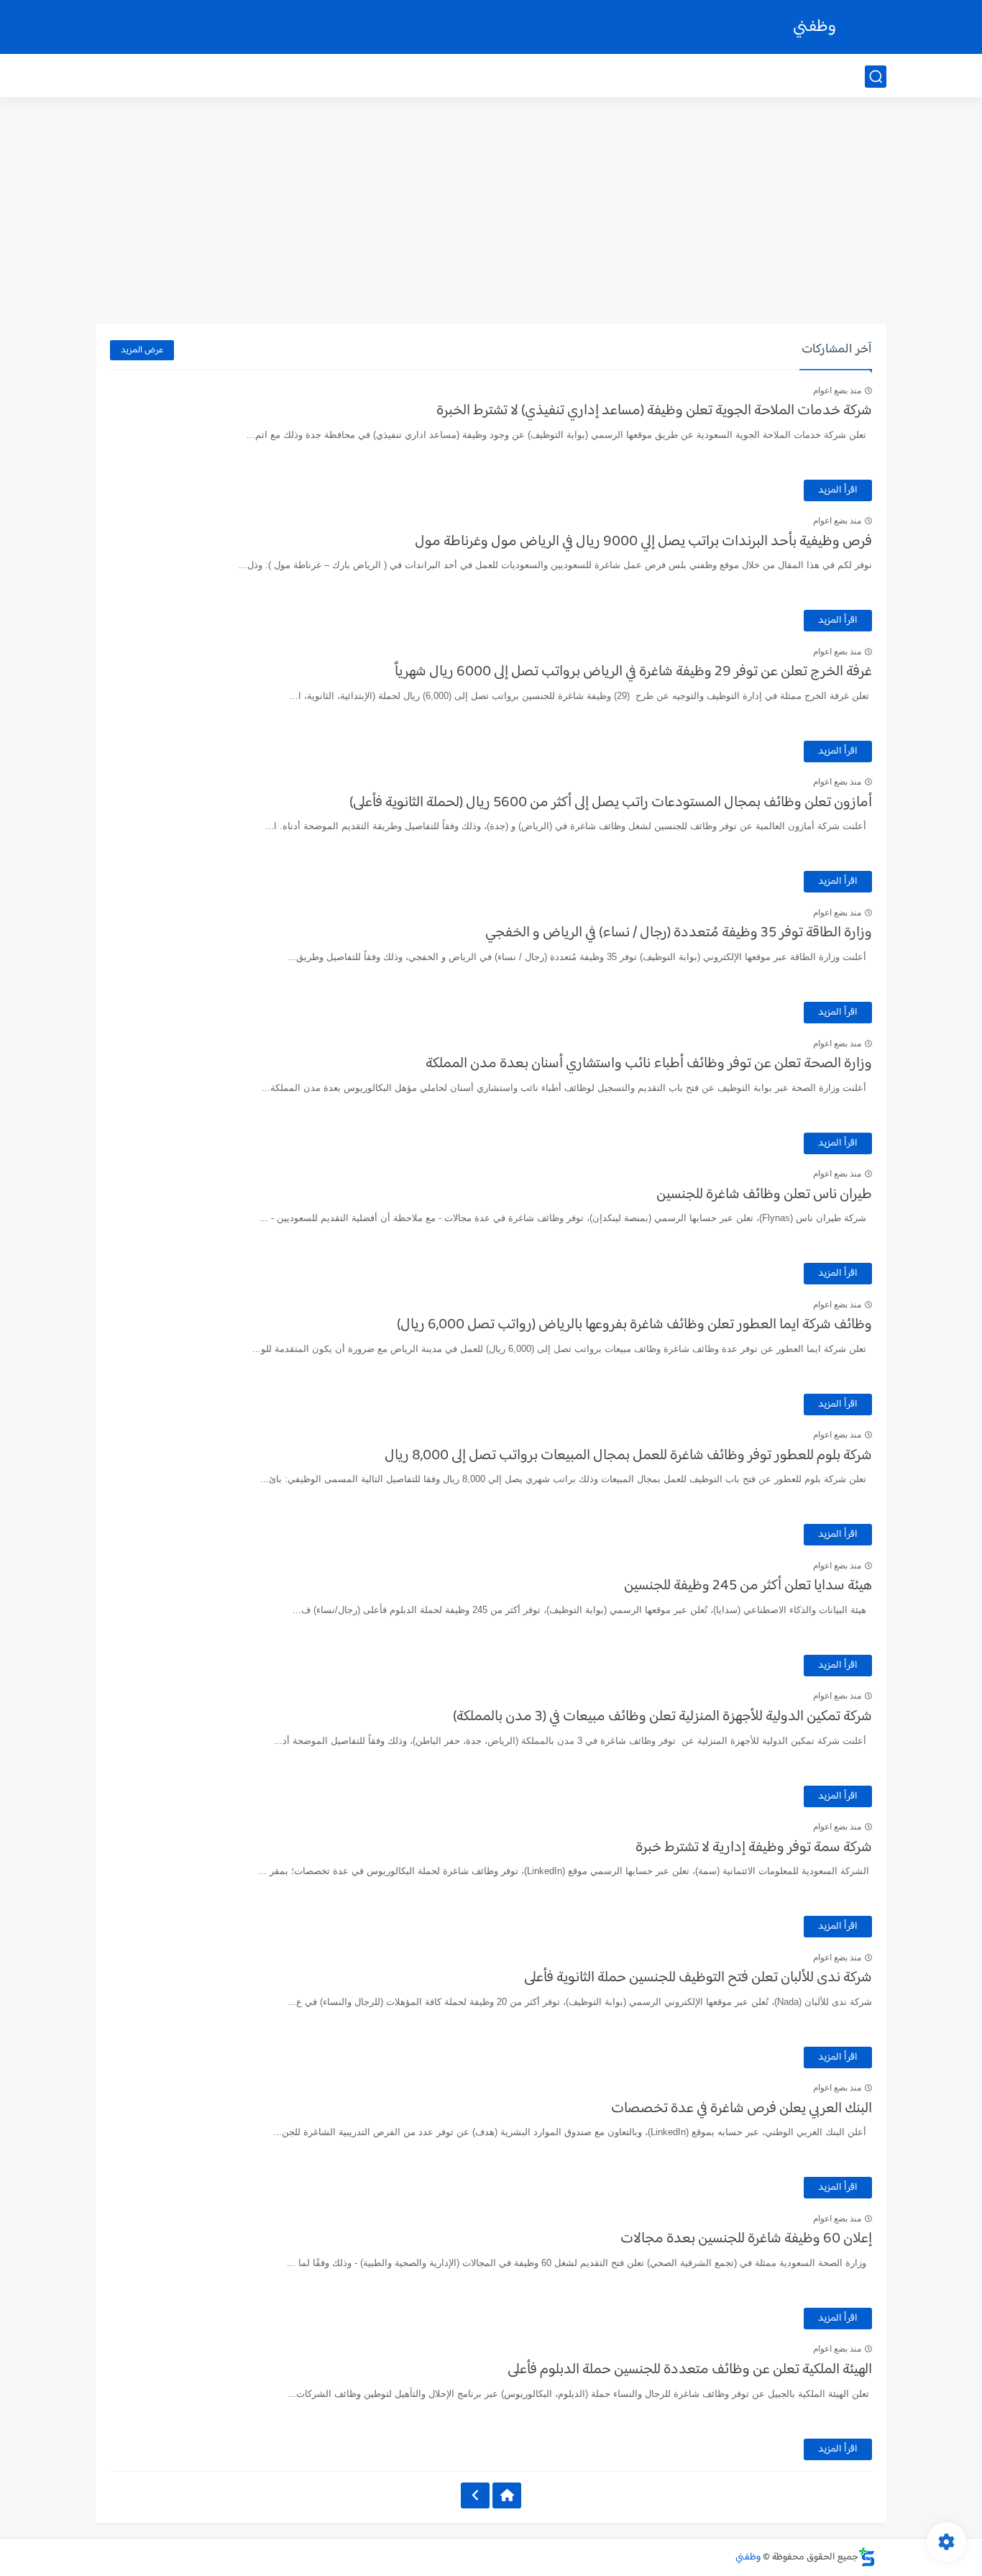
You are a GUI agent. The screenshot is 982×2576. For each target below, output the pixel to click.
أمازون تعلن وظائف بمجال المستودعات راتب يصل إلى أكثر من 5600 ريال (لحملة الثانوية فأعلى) (611, 803)
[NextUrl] (475, 2495)
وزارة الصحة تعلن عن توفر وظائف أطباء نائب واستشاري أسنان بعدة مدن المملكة (649, 1064)
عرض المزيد (142, 350)
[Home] (507, 2495)
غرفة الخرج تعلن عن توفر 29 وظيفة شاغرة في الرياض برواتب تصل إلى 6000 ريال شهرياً (633, 672)
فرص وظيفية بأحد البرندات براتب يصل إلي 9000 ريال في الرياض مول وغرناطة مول (643, 542)
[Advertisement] (491, 212)
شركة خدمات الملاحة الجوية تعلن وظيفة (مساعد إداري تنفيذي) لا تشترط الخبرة (654, 411)
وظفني (814, 27)
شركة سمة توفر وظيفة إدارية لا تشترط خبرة (754, 1847)
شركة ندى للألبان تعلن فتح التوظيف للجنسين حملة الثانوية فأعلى (698, 1978)
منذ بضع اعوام (837, 390)
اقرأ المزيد (838, 490)
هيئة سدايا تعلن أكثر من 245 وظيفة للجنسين (748, 1586)
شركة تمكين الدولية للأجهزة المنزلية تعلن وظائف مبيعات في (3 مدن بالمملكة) (662, 1717)
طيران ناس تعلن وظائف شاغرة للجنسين (764, 1195)
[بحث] (876, 77)
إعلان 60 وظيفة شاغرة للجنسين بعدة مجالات (746, 2239)
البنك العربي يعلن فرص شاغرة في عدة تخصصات (742, 2109)
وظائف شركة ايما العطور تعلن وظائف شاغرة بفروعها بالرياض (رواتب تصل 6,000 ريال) (634, 1325)
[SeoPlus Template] (867, 2557)
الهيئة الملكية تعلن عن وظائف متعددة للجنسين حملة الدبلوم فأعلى (690, 2370)
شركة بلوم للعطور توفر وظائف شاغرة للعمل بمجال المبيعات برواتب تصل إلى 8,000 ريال (628, 1456)
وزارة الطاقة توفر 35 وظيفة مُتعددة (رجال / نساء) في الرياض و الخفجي (679, 933)
